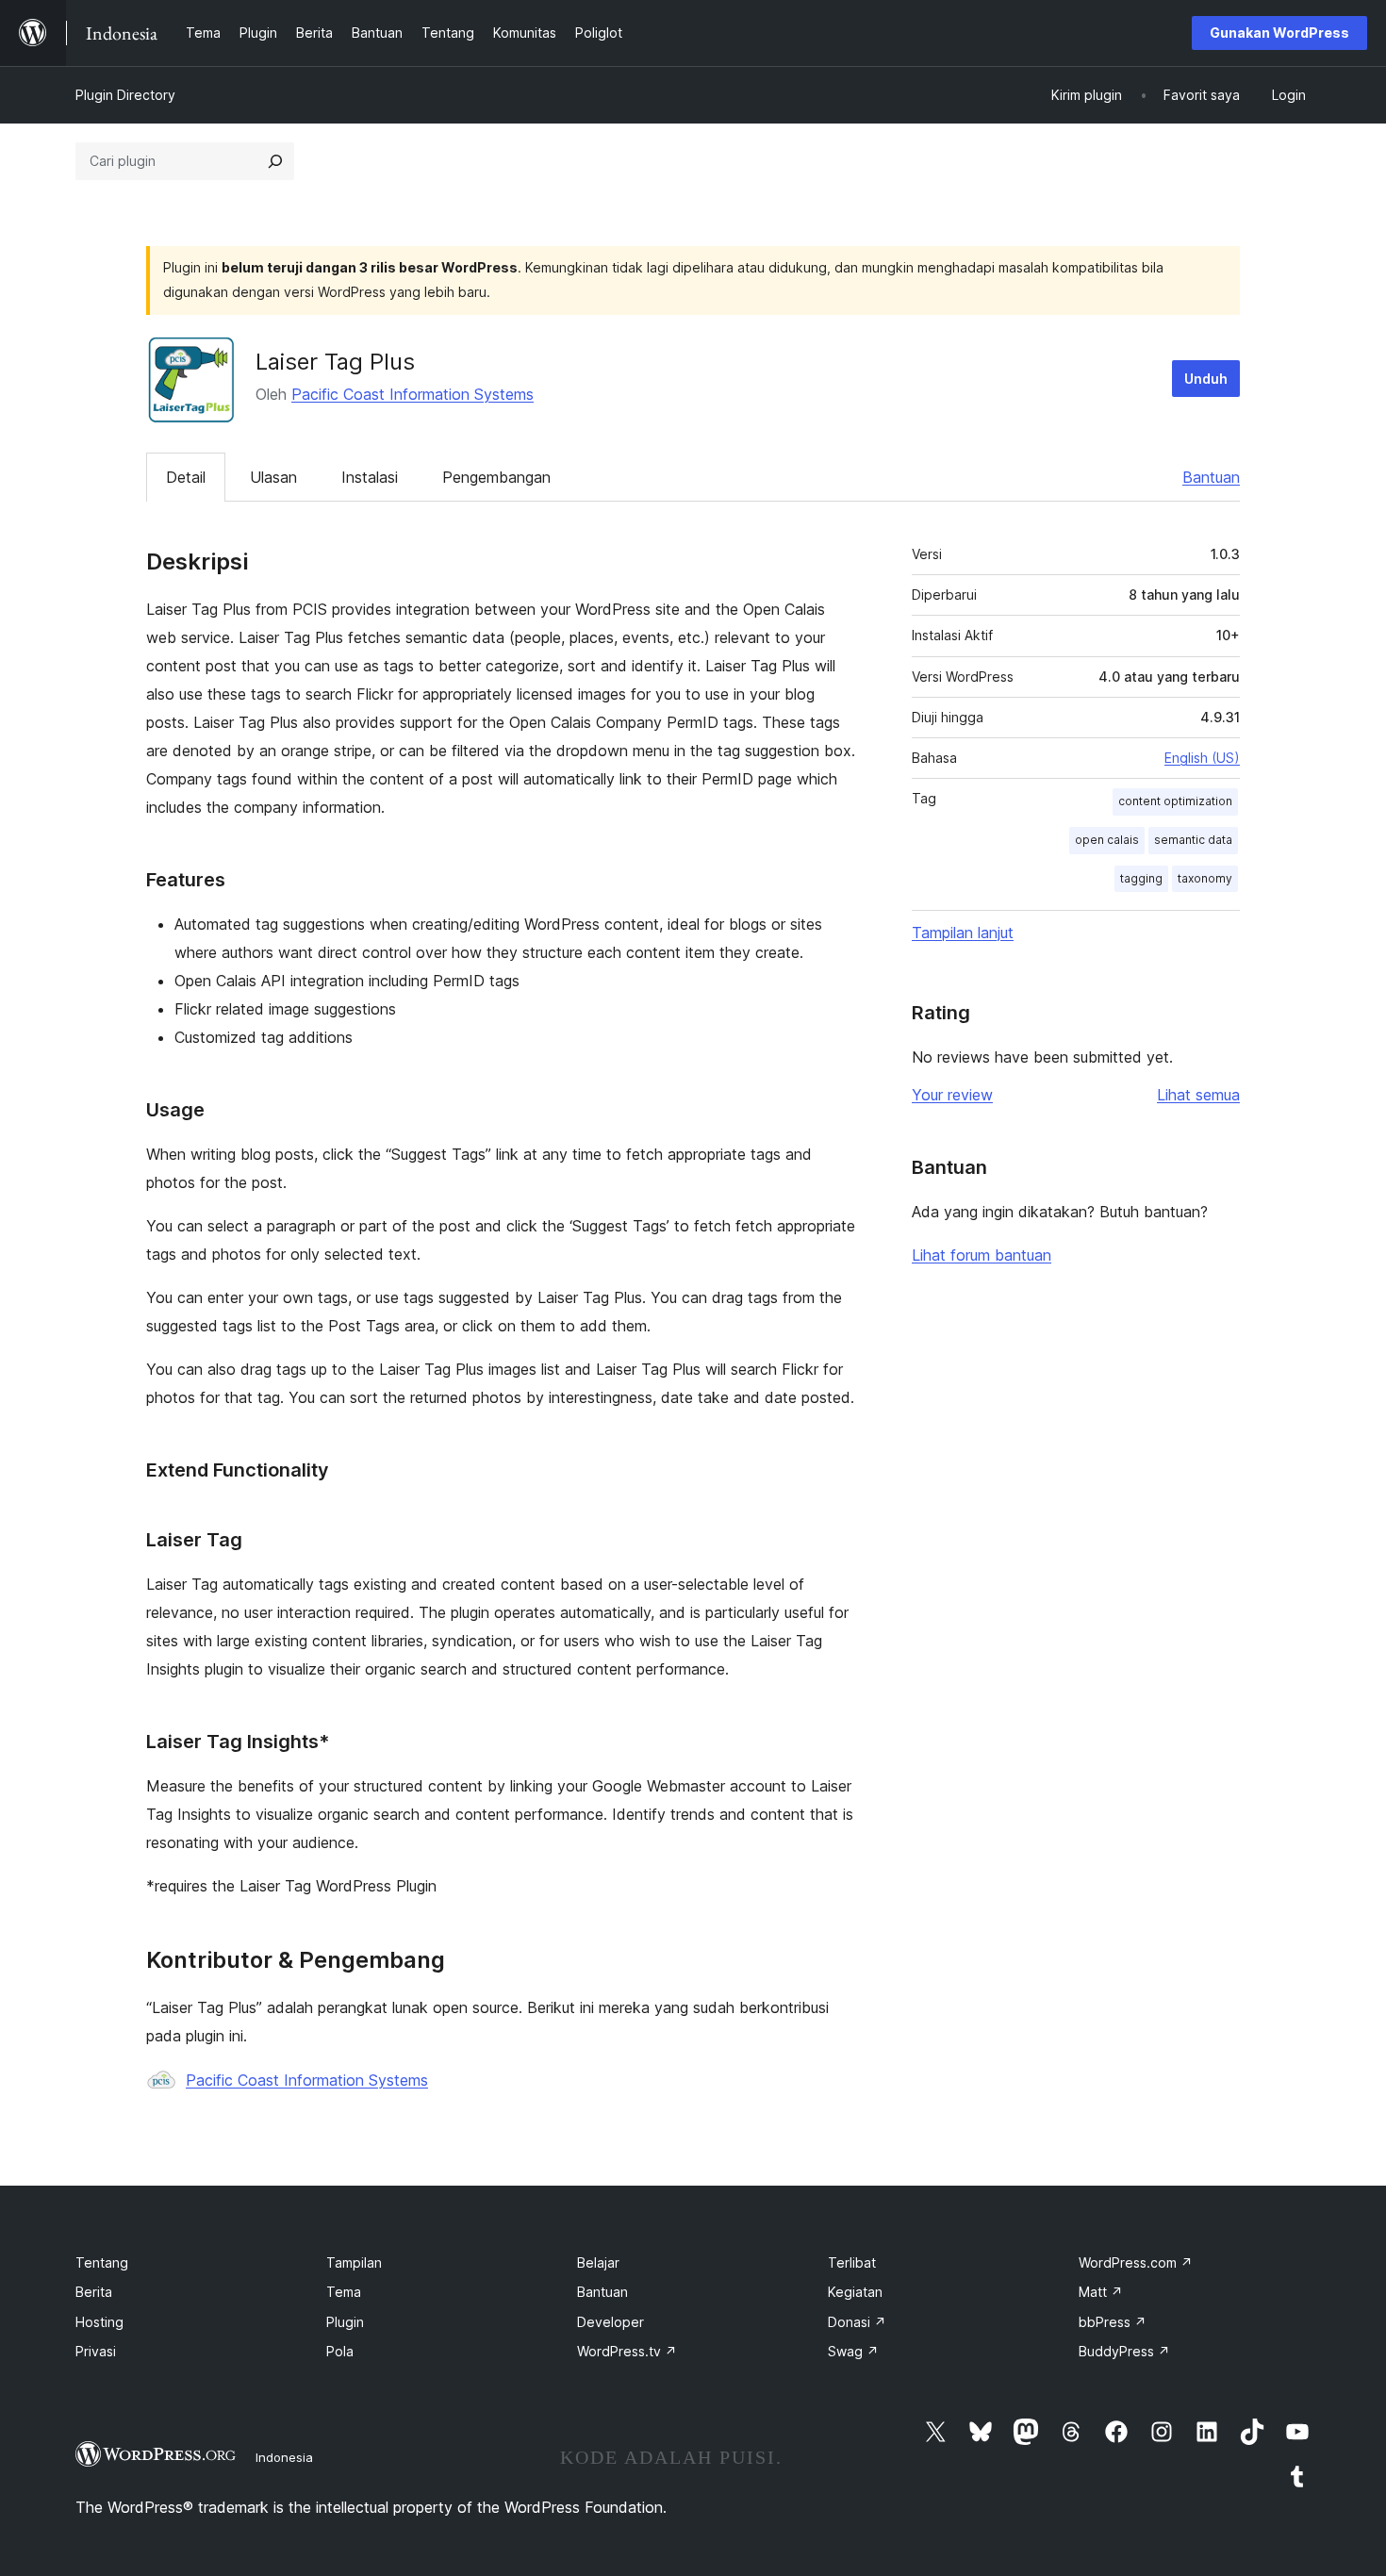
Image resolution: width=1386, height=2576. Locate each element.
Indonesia (284, 2457)
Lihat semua (1198, 1095)
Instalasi (370, 477)
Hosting (99, 2322)
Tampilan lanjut (963, 933)
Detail (186, 477)
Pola (340, 2351)
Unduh (1206, 379)
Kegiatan (855, 2292)
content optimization (1175, 801)
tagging (1141, 878)
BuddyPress (1124, 2351)
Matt (1101, 2292)
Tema (344, 2292)
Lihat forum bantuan (982, 1255)
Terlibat (852, 2262)
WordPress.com (1136, 2262)
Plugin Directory (125, 95)
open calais (1107, 840)
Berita (94, 2292)
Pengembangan (496, 477)
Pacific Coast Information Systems (412, 394)
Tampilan (354, 2262)
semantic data (1193, 840)
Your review (952, 1095)
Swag (853, 2351)
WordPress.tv (627, 2351)
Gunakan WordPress (1279, 33)
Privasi (96, 2351)
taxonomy (1205, 878)
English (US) (1202, 758)
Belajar (598, 2262)
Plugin (345, 2322)
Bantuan (1211, 477)
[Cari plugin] (275, 161)
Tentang (102, 2262)
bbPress (1113, 2322)
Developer (610, 2322)
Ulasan (273, 477)
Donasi (857, 2322)
